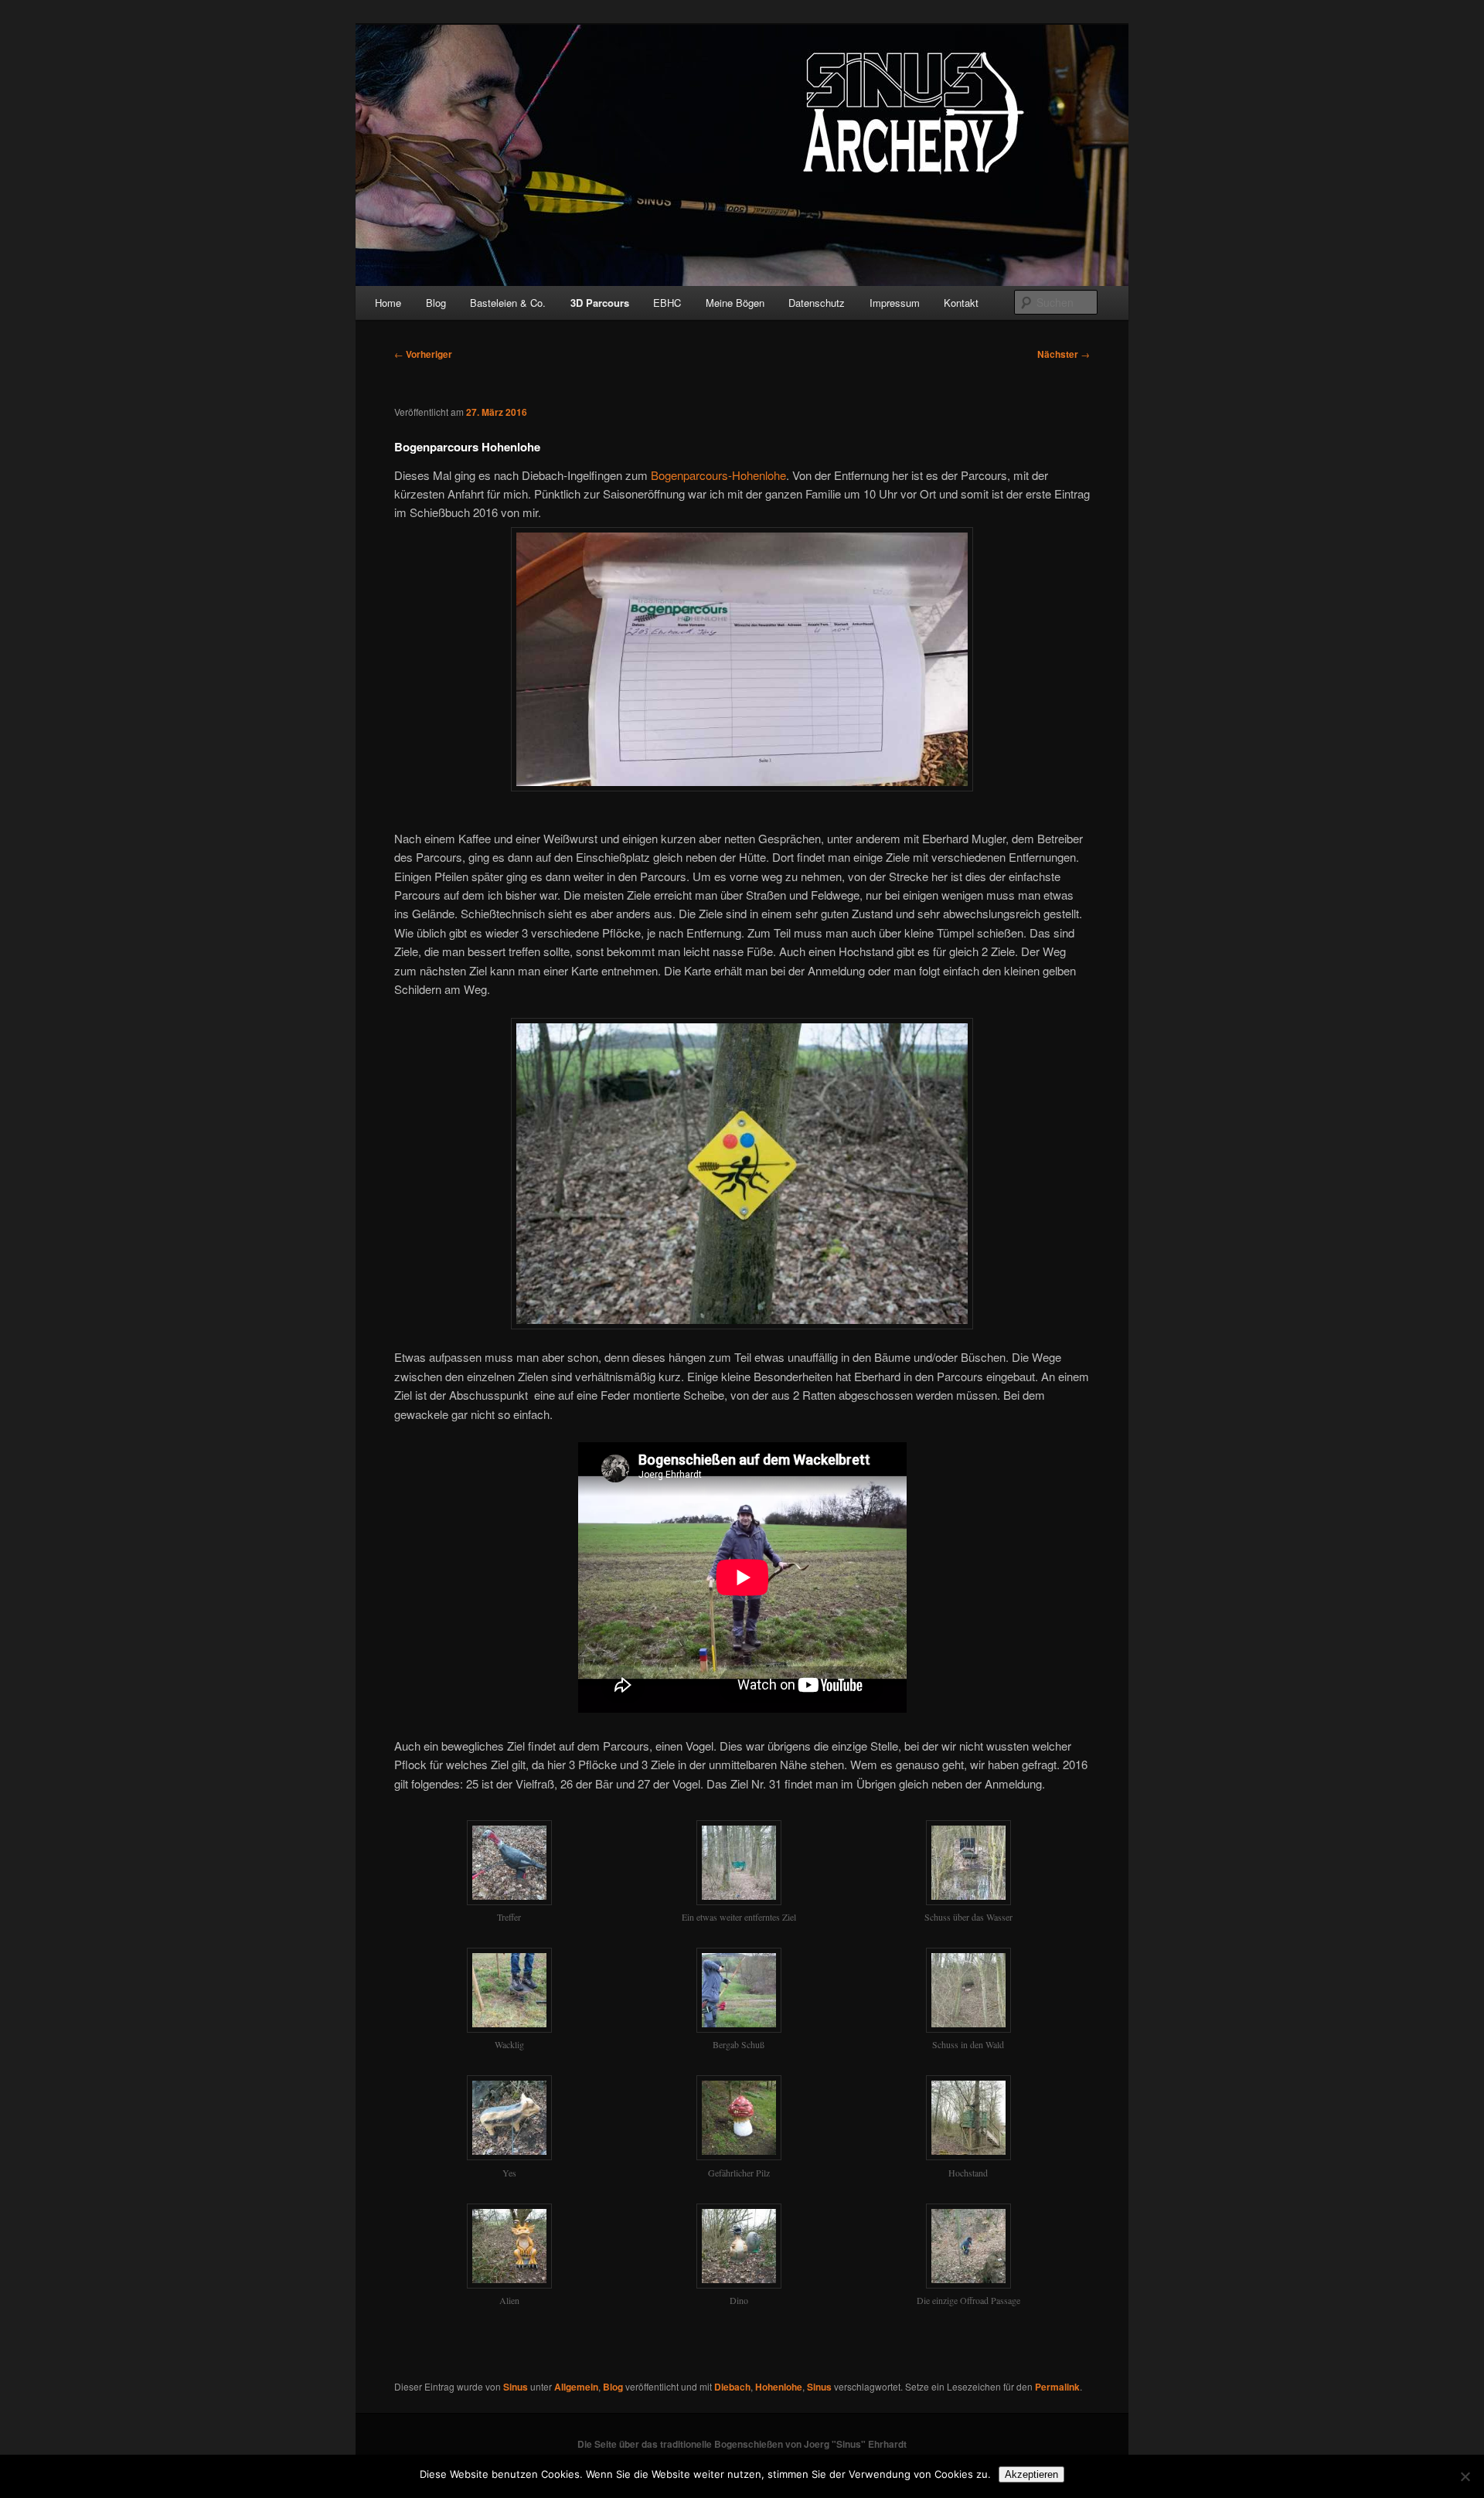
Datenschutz (817, 303)
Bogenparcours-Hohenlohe (718, 475)
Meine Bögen (735, 303)
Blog (436, 303)
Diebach (732, 2387)
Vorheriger (423, 354)
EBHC (667, 303)
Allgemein (576, 2387)
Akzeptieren (1031, 2474)
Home (388, 303)
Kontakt (961, 303)
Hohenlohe (779, 2387)
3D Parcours (600, 303)
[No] (1465, 2476)
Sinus (516, 2387)
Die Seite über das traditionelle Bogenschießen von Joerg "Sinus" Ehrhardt (742, 2444)
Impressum (895, 303)
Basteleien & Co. (508, 303)
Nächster (1064, 354)
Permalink (1057, 2387)
